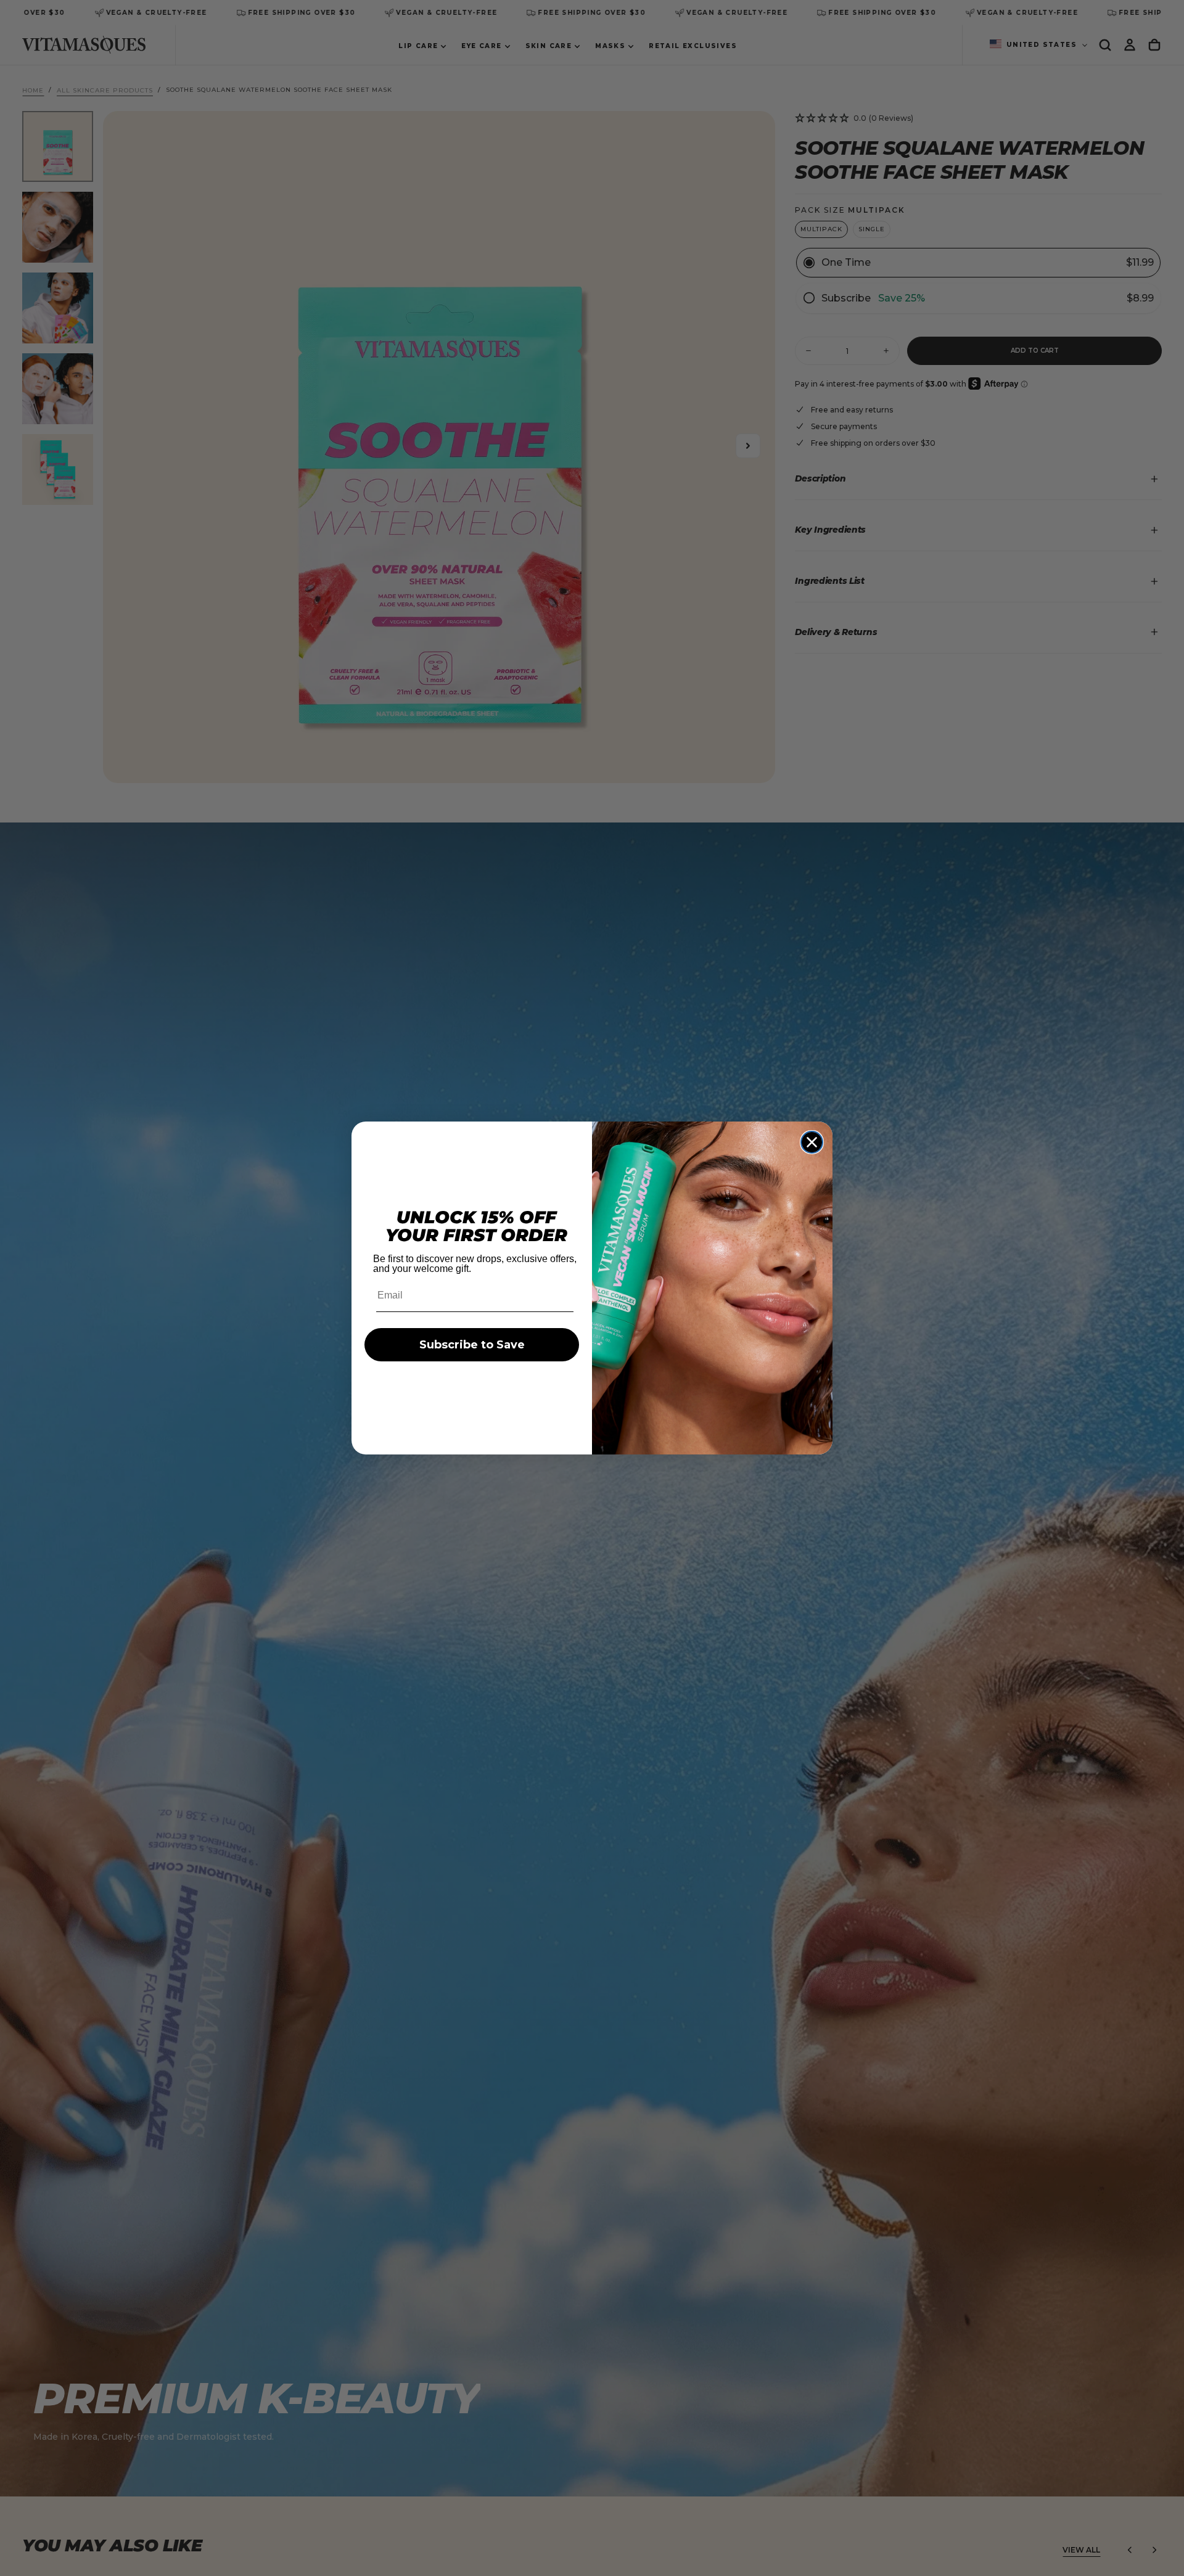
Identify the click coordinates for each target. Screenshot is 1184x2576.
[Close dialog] (812, 1142)
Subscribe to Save (472, 1345)
